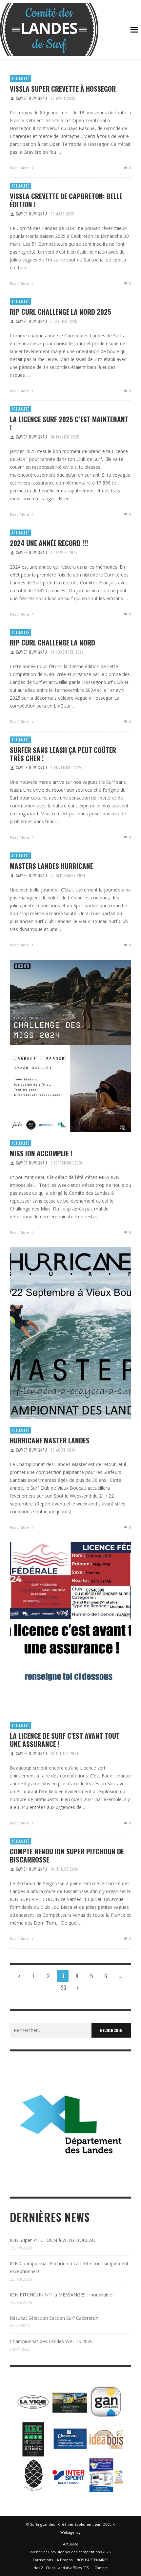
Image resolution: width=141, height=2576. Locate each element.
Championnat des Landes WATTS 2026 (51, 2341)
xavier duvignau (32, 98)
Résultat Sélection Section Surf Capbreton (54, 2318)
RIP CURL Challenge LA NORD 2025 (60, 312)
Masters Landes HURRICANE (51, 866)
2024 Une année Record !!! (49, 543)
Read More (20, 168)
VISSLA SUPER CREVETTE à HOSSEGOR (63, 89)
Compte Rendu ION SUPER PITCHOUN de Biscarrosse (67, 1855)
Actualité (20, 79)
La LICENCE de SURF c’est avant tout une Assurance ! (65, 1740)
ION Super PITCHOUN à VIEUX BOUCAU (53, 2240)
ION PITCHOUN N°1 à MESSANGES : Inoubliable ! (62, 2295)
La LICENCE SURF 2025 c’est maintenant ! (69, 423)
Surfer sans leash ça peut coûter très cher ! (63, 754)
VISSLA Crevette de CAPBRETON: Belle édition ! (66, 200)
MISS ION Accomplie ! (41, 1153)
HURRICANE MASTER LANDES (50, 1440)
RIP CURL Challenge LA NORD (52, 642)
